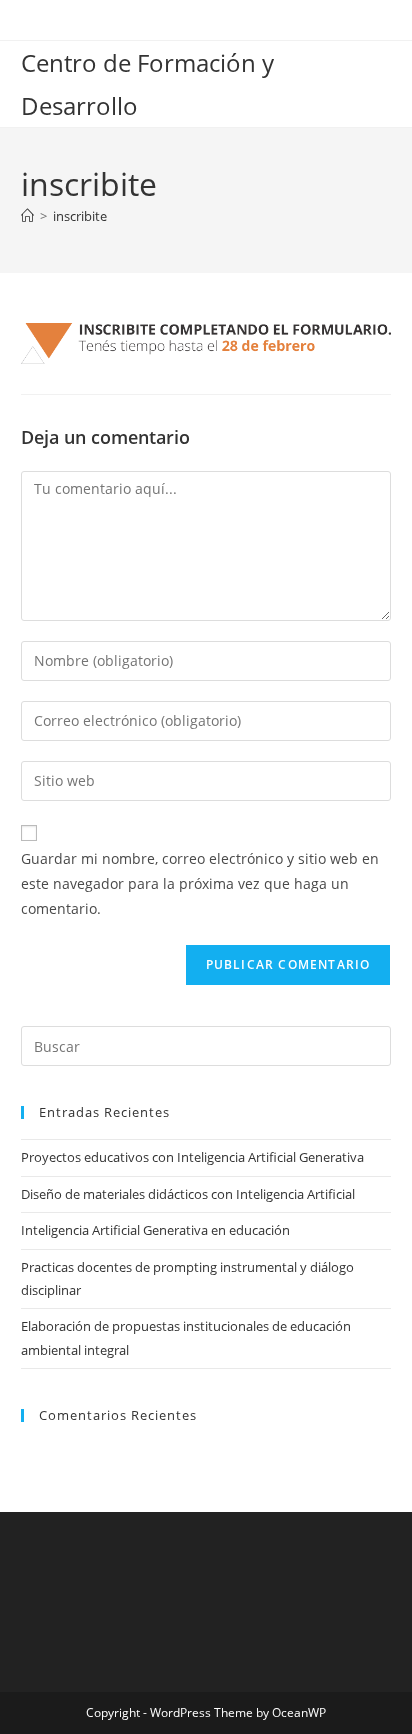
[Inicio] (27, 216)
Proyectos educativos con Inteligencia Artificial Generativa (192, 1157)
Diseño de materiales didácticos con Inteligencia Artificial (188, 1194)
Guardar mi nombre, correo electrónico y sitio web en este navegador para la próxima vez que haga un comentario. (200, 883)
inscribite (80, 216)
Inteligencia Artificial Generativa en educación (155, 1230)
